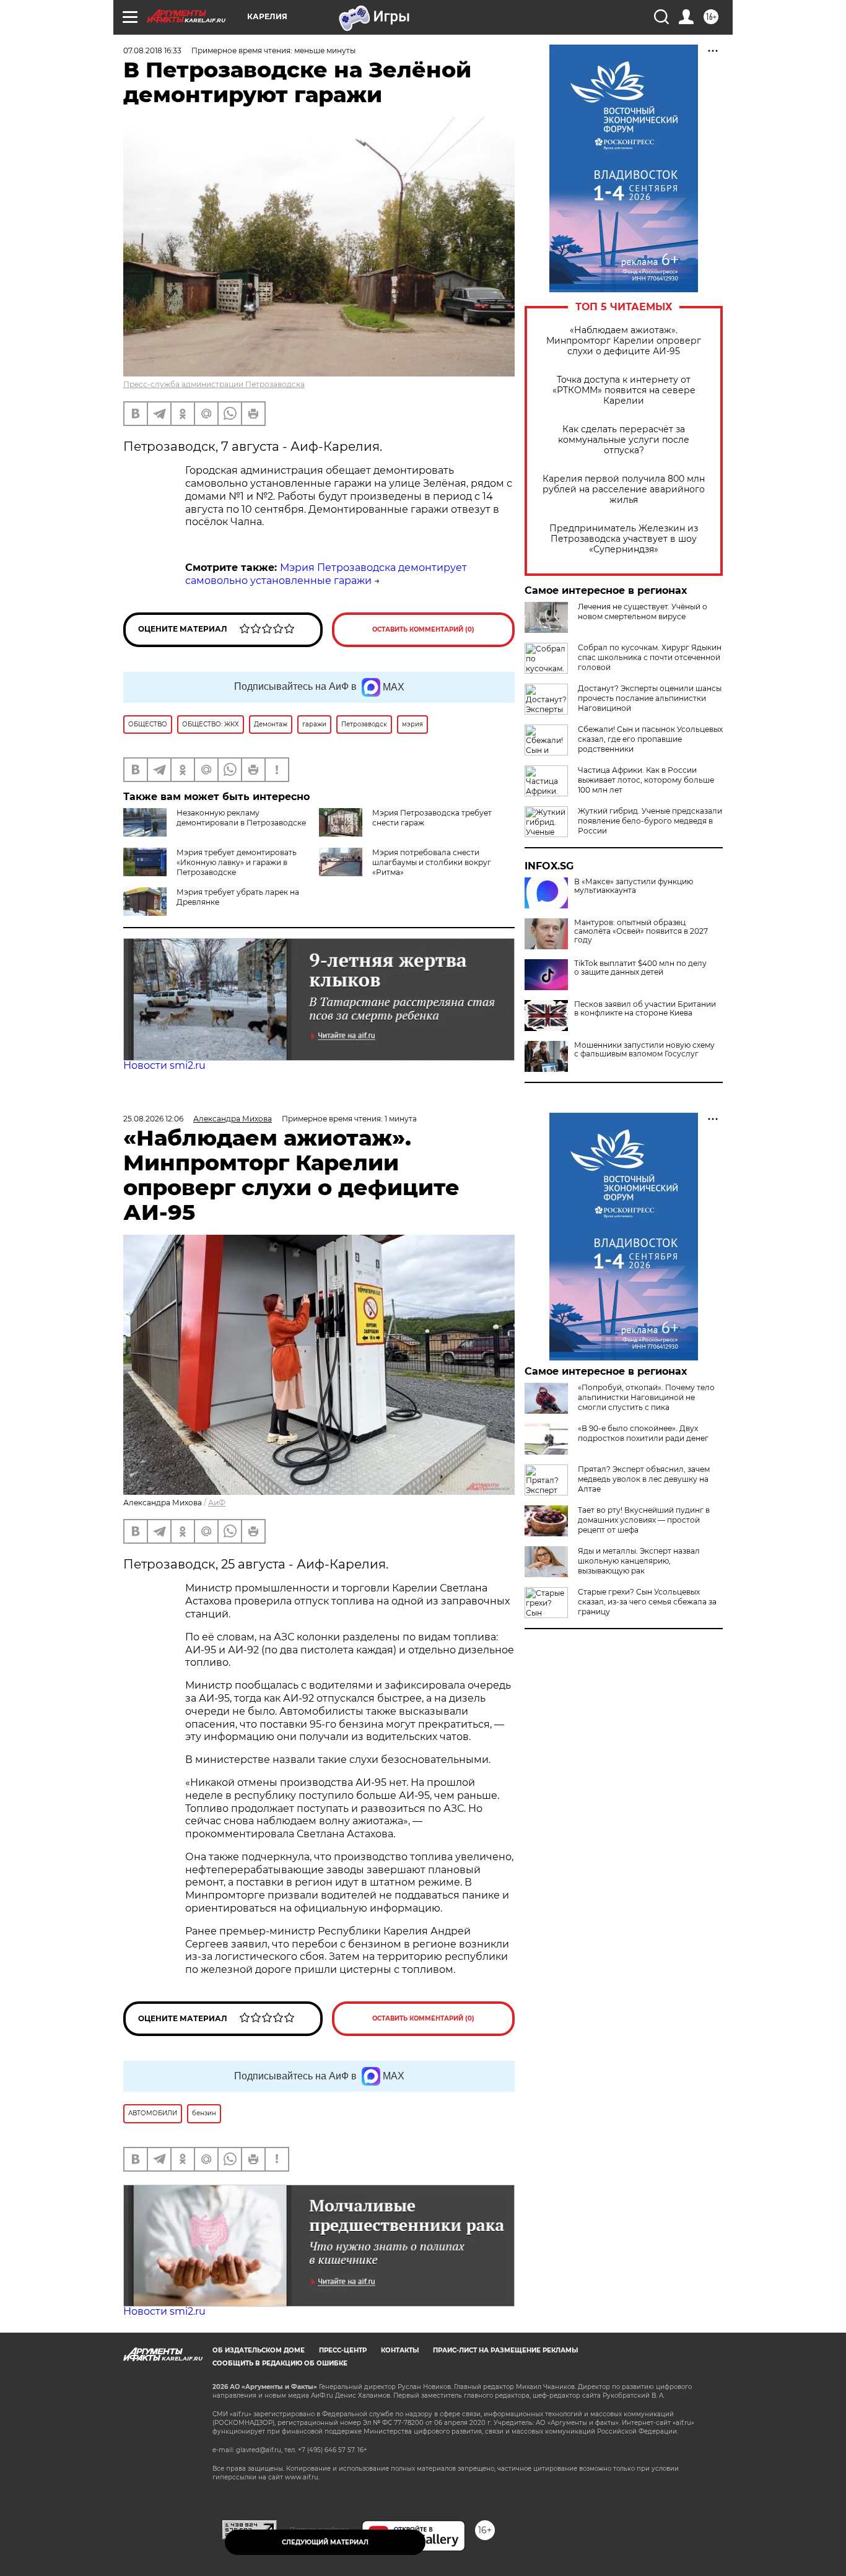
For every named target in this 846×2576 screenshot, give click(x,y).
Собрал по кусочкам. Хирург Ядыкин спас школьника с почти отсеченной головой (650, 657)
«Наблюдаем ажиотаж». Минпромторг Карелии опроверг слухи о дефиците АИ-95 (624, 341)
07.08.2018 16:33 (152, 50)
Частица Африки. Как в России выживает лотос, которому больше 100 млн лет (646, 780)
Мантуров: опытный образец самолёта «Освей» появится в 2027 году (641, 931)
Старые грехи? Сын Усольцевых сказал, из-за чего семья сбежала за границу (647, 1602)
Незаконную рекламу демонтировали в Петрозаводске (241, 818)
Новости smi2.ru (164, 1065)
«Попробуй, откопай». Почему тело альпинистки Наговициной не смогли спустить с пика (646, 1397)
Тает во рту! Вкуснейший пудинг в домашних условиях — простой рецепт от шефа (644, 1520)
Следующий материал (325, 2542)
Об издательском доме (259, 2350)
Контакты (400, 2350)
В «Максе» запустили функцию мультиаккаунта (634, 886)
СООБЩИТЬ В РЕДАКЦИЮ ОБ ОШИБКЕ (280, 2363)
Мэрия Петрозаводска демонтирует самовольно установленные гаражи (326, 574)
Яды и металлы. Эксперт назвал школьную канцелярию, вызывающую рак (639, 1561)
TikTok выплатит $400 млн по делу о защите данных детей (640, 968)
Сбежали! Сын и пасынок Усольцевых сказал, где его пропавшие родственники (650, 739)
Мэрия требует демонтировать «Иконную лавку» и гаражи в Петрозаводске (237, 862)
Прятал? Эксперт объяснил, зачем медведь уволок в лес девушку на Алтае (644, 1479)
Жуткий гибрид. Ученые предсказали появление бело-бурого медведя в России (650, 821)
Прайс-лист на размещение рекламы (505, 2350)
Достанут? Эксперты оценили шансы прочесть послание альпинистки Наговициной (650, 698)
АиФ (217, 1503)
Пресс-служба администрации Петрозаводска (214, 384)
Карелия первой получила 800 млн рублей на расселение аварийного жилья (624, 490)
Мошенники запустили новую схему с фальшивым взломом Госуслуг (644, 1050)
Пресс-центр (343, 2350)
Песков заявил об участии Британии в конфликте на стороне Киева (645, 1009)
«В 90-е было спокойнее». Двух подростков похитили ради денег (643, 1433)
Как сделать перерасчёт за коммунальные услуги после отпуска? (624, 440)
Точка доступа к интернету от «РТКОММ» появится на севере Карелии (624, 390)
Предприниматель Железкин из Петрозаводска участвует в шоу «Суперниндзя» (624, 539)
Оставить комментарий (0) (423, 629)
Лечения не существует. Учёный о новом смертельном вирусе (643, 611)
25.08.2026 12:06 (153, 1119)
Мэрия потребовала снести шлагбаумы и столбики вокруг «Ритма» (432, 862)
